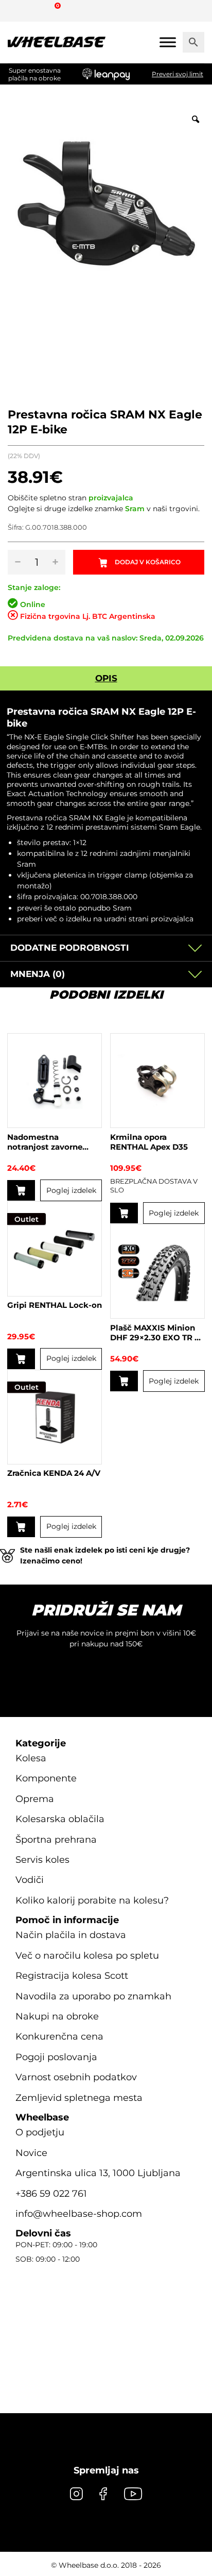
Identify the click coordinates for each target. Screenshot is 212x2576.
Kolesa (31, 1758)
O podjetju (40, 2132)
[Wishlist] (19, 10)
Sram (135, 509)
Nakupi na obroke (57, 2016)
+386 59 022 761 (51, 2194)
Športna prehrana (56, 1840)
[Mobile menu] (168, 42)
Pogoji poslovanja (56, 2057)
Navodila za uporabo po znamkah (93, 1996)
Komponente (46, 1778)
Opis (106, 678)
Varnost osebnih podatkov (76, 2077)
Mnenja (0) (38, 974)
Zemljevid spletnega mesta (79, 2098)
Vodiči (30, 1880)
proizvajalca (111, 498)
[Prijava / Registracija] (38, 10)
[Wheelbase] (57, 42)
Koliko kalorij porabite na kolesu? (92, 1900)
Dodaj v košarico (148, 562)
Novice (31, 2153)
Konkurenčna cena (59, 2036)
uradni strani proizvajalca (149, 919)
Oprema (35, 1799)
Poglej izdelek (71, 1190)
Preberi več (21, 1190)
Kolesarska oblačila (60, 1819)
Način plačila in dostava (71, 1935)
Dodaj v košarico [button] (124, 1381)
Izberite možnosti (124, 1213)
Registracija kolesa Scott (72, 1976)
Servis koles (42, 1860)
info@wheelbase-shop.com (79, 2214)
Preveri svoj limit (178, 74)
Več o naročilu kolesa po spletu (87, 1956)
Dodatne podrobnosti (70, 948)
